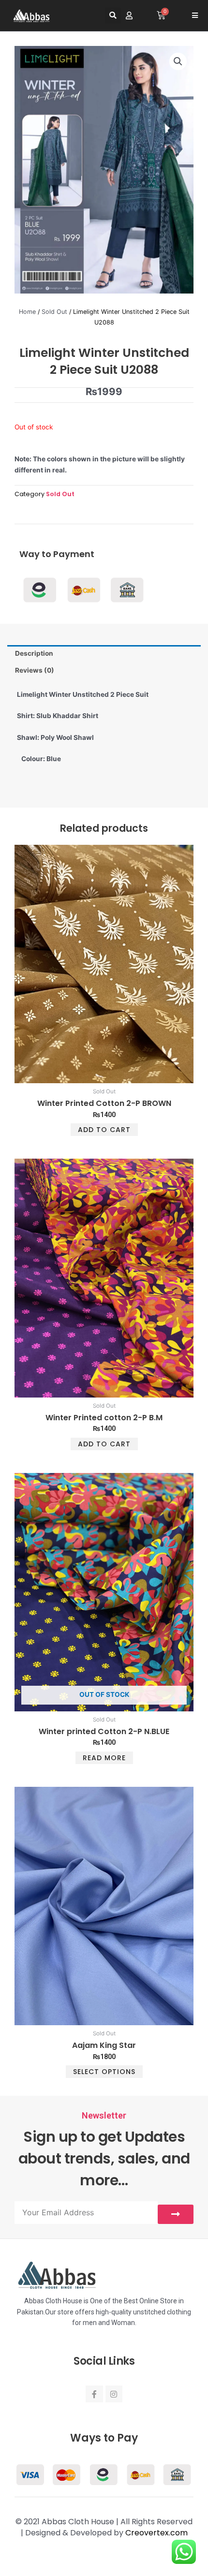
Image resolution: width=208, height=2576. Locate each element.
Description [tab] (34, 653)
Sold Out (54, 312)
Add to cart (104, 1130)
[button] (113, 16)
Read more (104, 1758)
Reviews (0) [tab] (35, 670)
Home (27, 312)
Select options (104, 2072)
